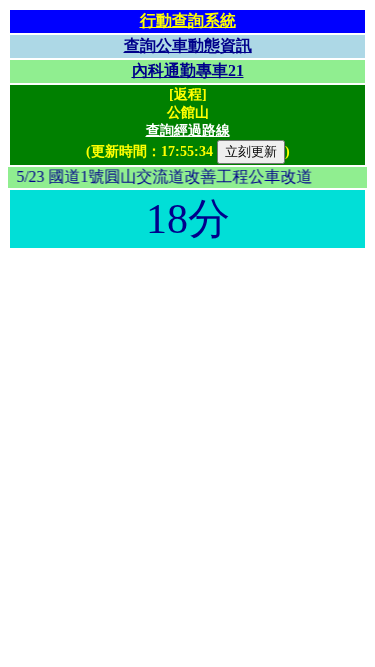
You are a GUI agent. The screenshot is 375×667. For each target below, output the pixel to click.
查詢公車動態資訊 (188, 45)
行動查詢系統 (188, 20)
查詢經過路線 (188, 130)
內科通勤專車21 (188, 70)
